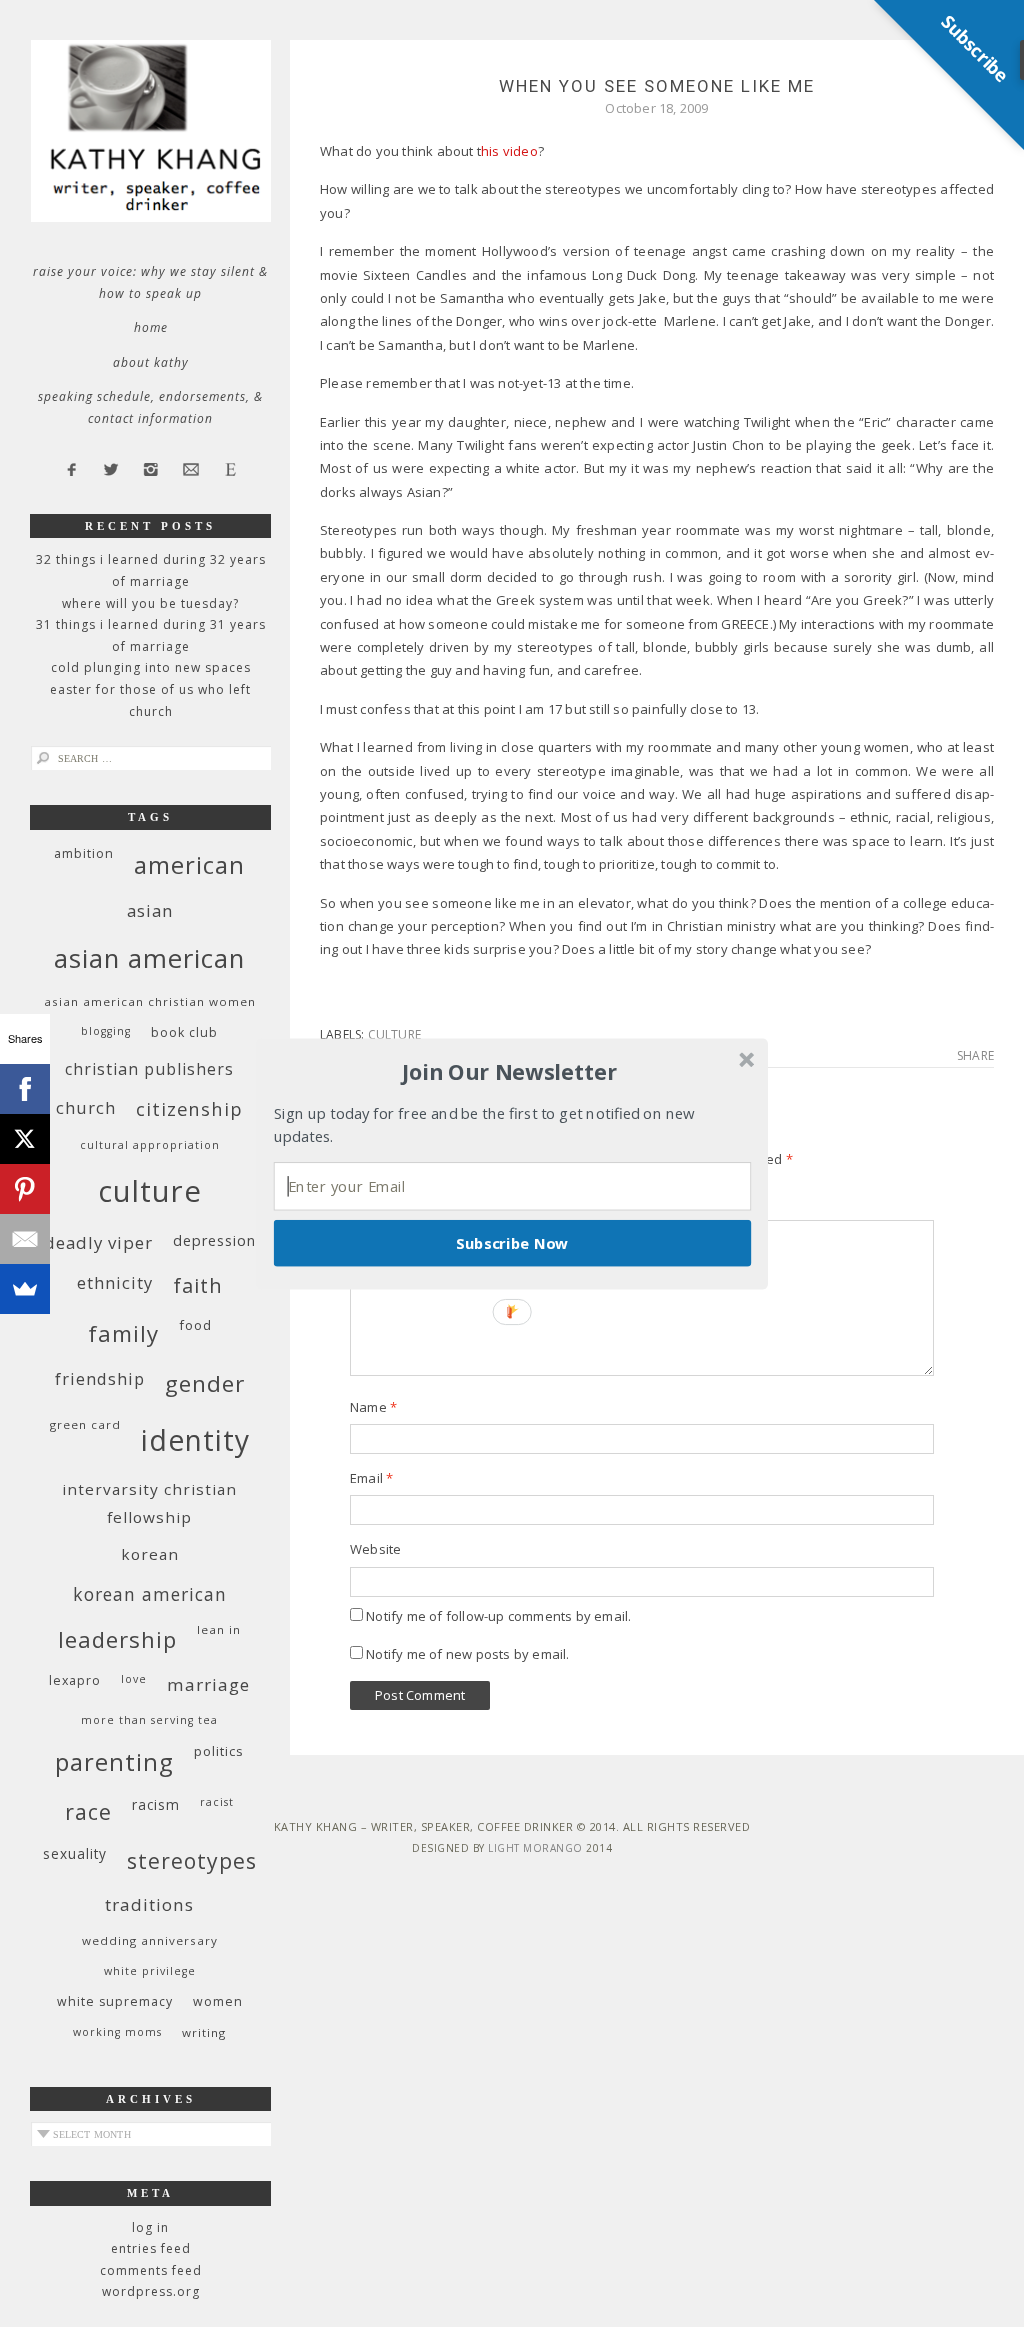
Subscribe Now (512, 1242)
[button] (510, 1072)
